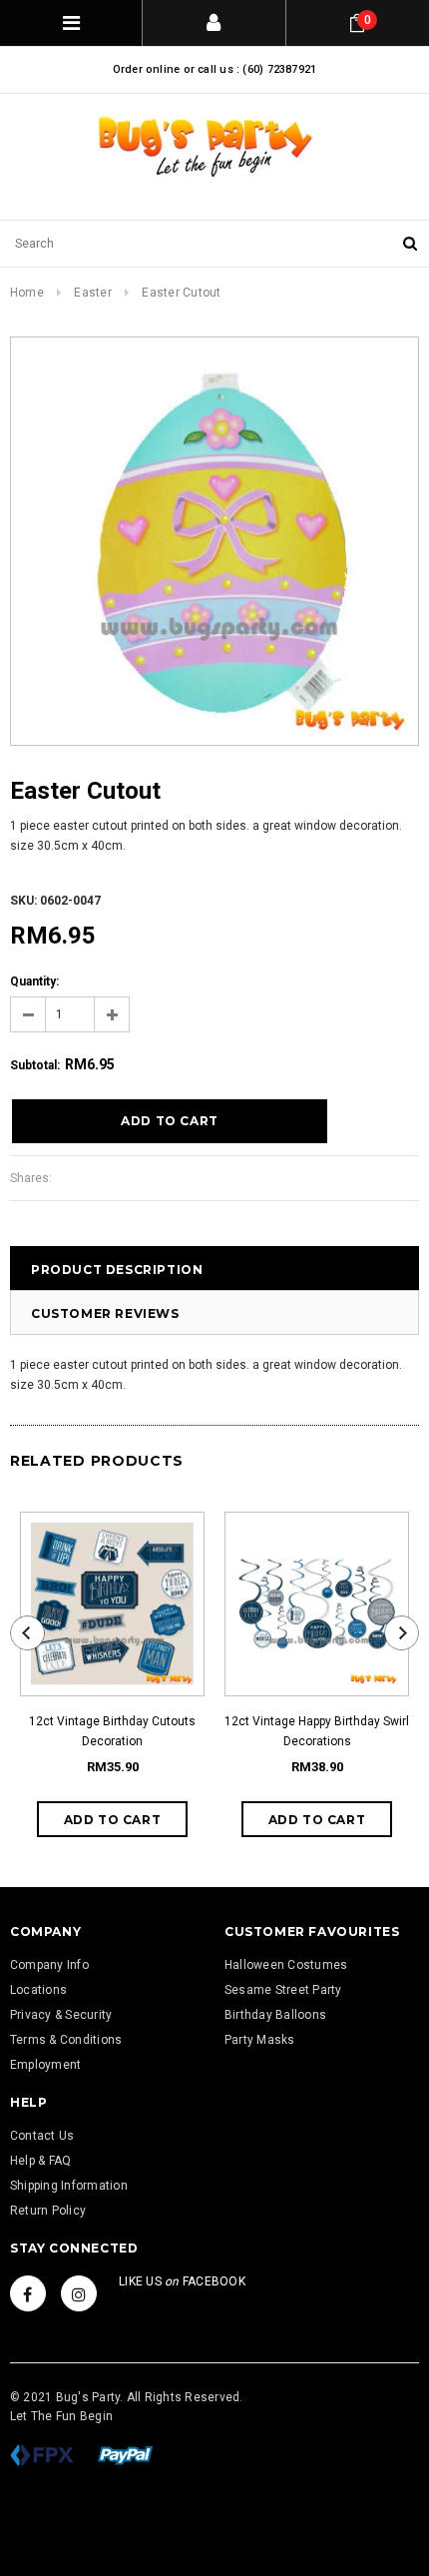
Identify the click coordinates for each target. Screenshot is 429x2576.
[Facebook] (28, 2293)
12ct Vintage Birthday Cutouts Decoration (112, 1731)
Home (27, 293)
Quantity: (34, 981)
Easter (92, 293)
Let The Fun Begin (61, 2416)
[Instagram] (79, 2293)
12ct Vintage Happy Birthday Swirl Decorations (317, 1731)
